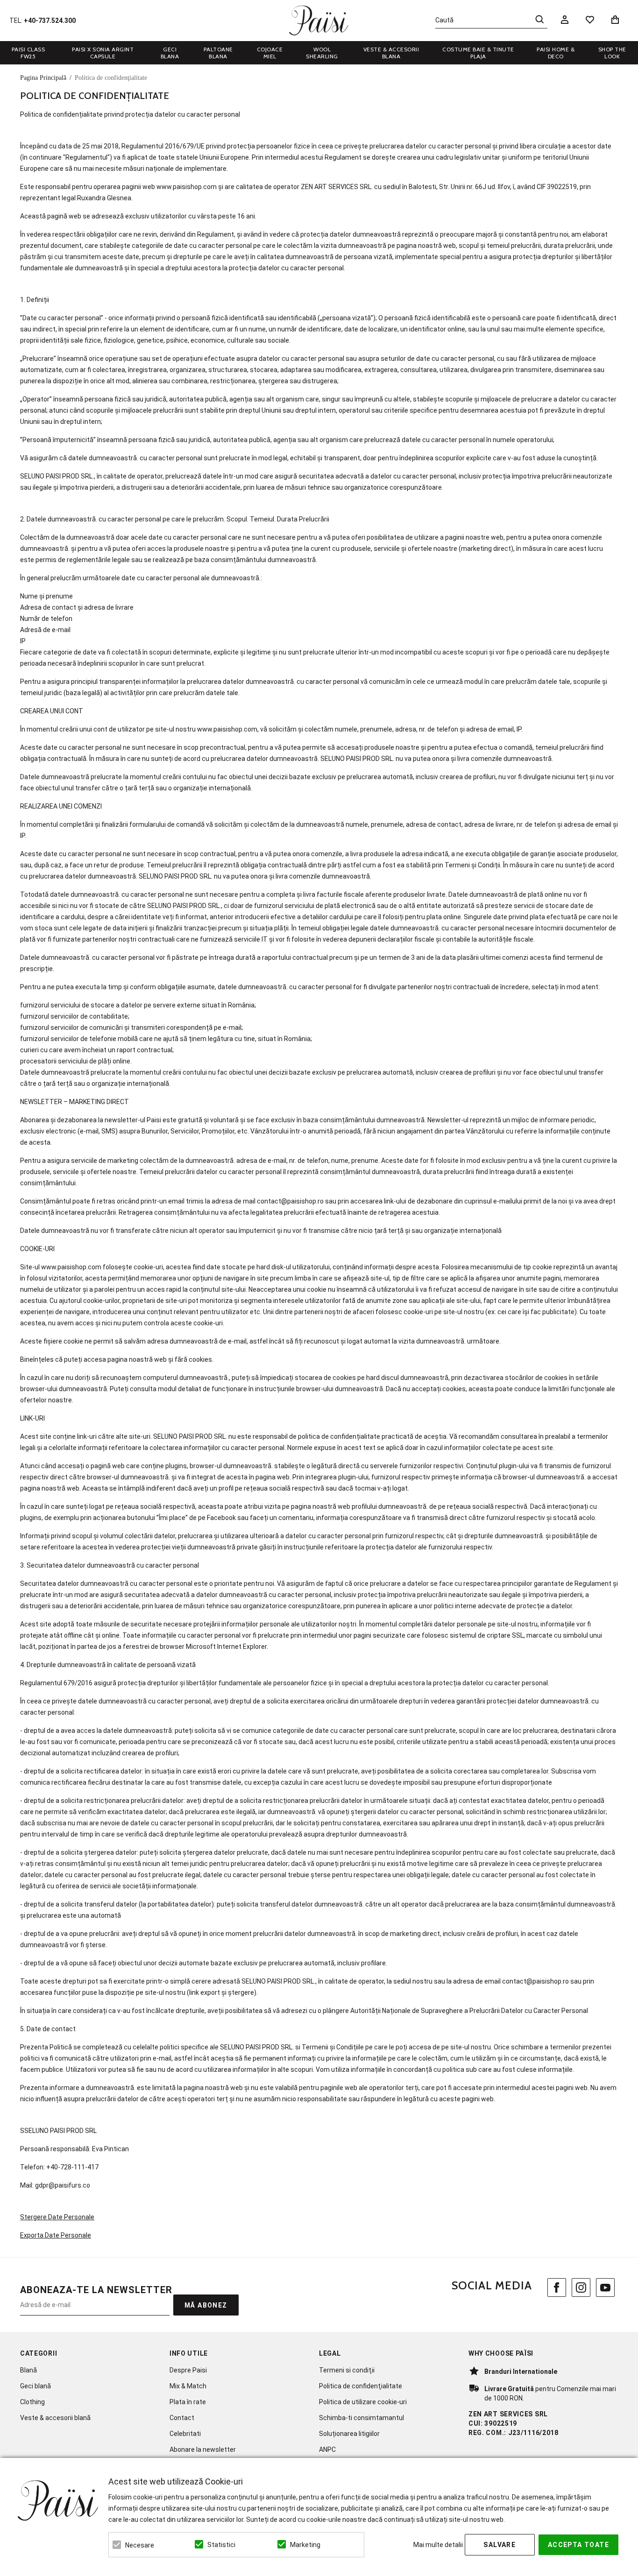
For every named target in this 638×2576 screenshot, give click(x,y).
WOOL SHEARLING (322, 53)
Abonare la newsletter (203, 2449)
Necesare (140, 2545)
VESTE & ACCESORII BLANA (391, 53)
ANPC (327, 2449)
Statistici (221, 2545)
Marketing (305, 2545)
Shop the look (612, 53)
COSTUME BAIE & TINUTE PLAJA (478, 53)
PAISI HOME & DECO (556, 53)
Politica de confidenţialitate (361, 2386)
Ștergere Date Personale (57, 2217)
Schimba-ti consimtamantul (362, 2418)
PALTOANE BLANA (218, 53)
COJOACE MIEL (270, 53)
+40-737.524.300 (50, 21)
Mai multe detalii (438, 2545)
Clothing (32, 2402)
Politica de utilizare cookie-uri (363, 2402)
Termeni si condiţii (347, 2370)
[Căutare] (539, 19)
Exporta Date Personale (56, 2235)
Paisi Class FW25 (28, 53)
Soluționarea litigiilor (349, 2434)
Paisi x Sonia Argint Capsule (103, 53)
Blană (28, 2370)
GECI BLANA (170, 53)
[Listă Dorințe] (590, 19)
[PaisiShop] (319, 21)
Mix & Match (188, 2386)
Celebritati (185, 2434)
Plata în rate (188, 2402)
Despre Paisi (188, 2370)
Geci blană (35, 2386)
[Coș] (617, 20)
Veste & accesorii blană (55, 2418)
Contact (182, 2418)
